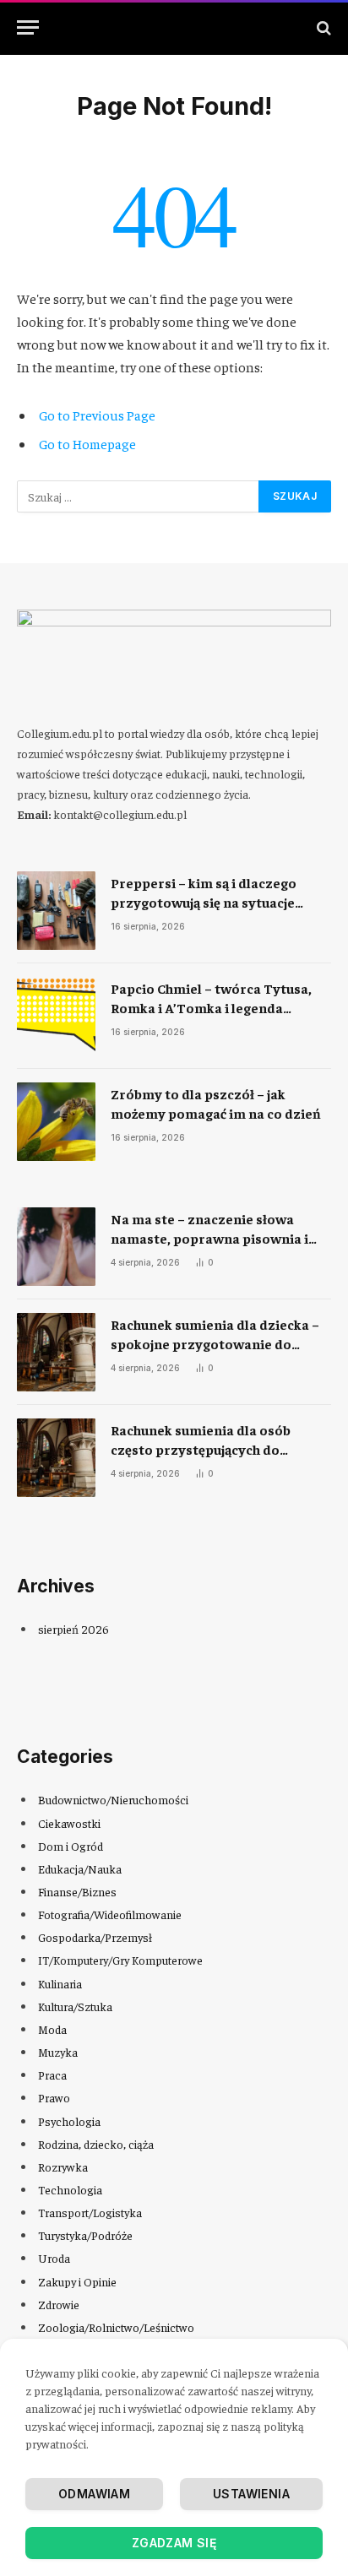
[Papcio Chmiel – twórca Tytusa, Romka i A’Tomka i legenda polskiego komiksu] (56, 1016)
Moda (52, 2029)
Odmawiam (94, 2494)
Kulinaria (60, 1983)
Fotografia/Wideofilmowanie (110, 1914)
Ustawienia (251, 2494)
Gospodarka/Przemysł (95, 1937)
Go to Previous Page (97, 415)
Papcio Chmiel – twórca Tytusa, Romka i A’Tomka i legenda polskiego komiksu (211, 1007)
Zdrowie (59, 2304)
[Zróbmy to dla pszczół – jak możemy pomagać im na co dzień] (56, 1122)
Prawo (54, 2097)
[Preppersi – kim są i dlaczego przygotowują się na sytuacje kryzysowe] (56, 911)
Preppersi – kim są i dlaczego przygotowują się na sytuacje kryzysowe (204, 902)
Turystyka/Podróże (85, 2235)
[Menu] (28, 27)
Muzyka (58, 2052)
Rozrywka (63, 2167)
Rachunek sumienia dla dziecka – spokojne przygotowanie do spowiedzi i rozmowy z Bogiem (215, 1343)
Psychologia (69, 2121)
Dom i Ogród (71, 1846)
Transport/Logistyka (90, 2212)
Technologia (70, 2189)
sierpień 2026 (73, 1629)
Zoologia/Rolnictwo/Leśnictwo (116, 2327)
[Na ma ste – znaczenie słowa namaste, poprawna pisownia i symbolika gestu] (56, 1247)
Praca (52, 2074)
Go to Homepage (87, 443)
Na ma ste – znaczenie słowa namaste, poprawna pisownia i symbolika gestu (209, 1238)
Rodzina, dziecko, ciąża (96, 2144)
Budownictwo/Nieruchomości (113, 1799)
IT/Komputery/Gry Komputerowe (120, 1960)
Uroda (54, 2258)
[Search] (322, 27)
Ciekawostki (69, 1823)
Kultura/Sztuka (75, 2006)
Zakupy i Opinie (77, 2281)
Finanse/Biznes (77, 1891)
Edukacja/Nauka (80, 1868)
